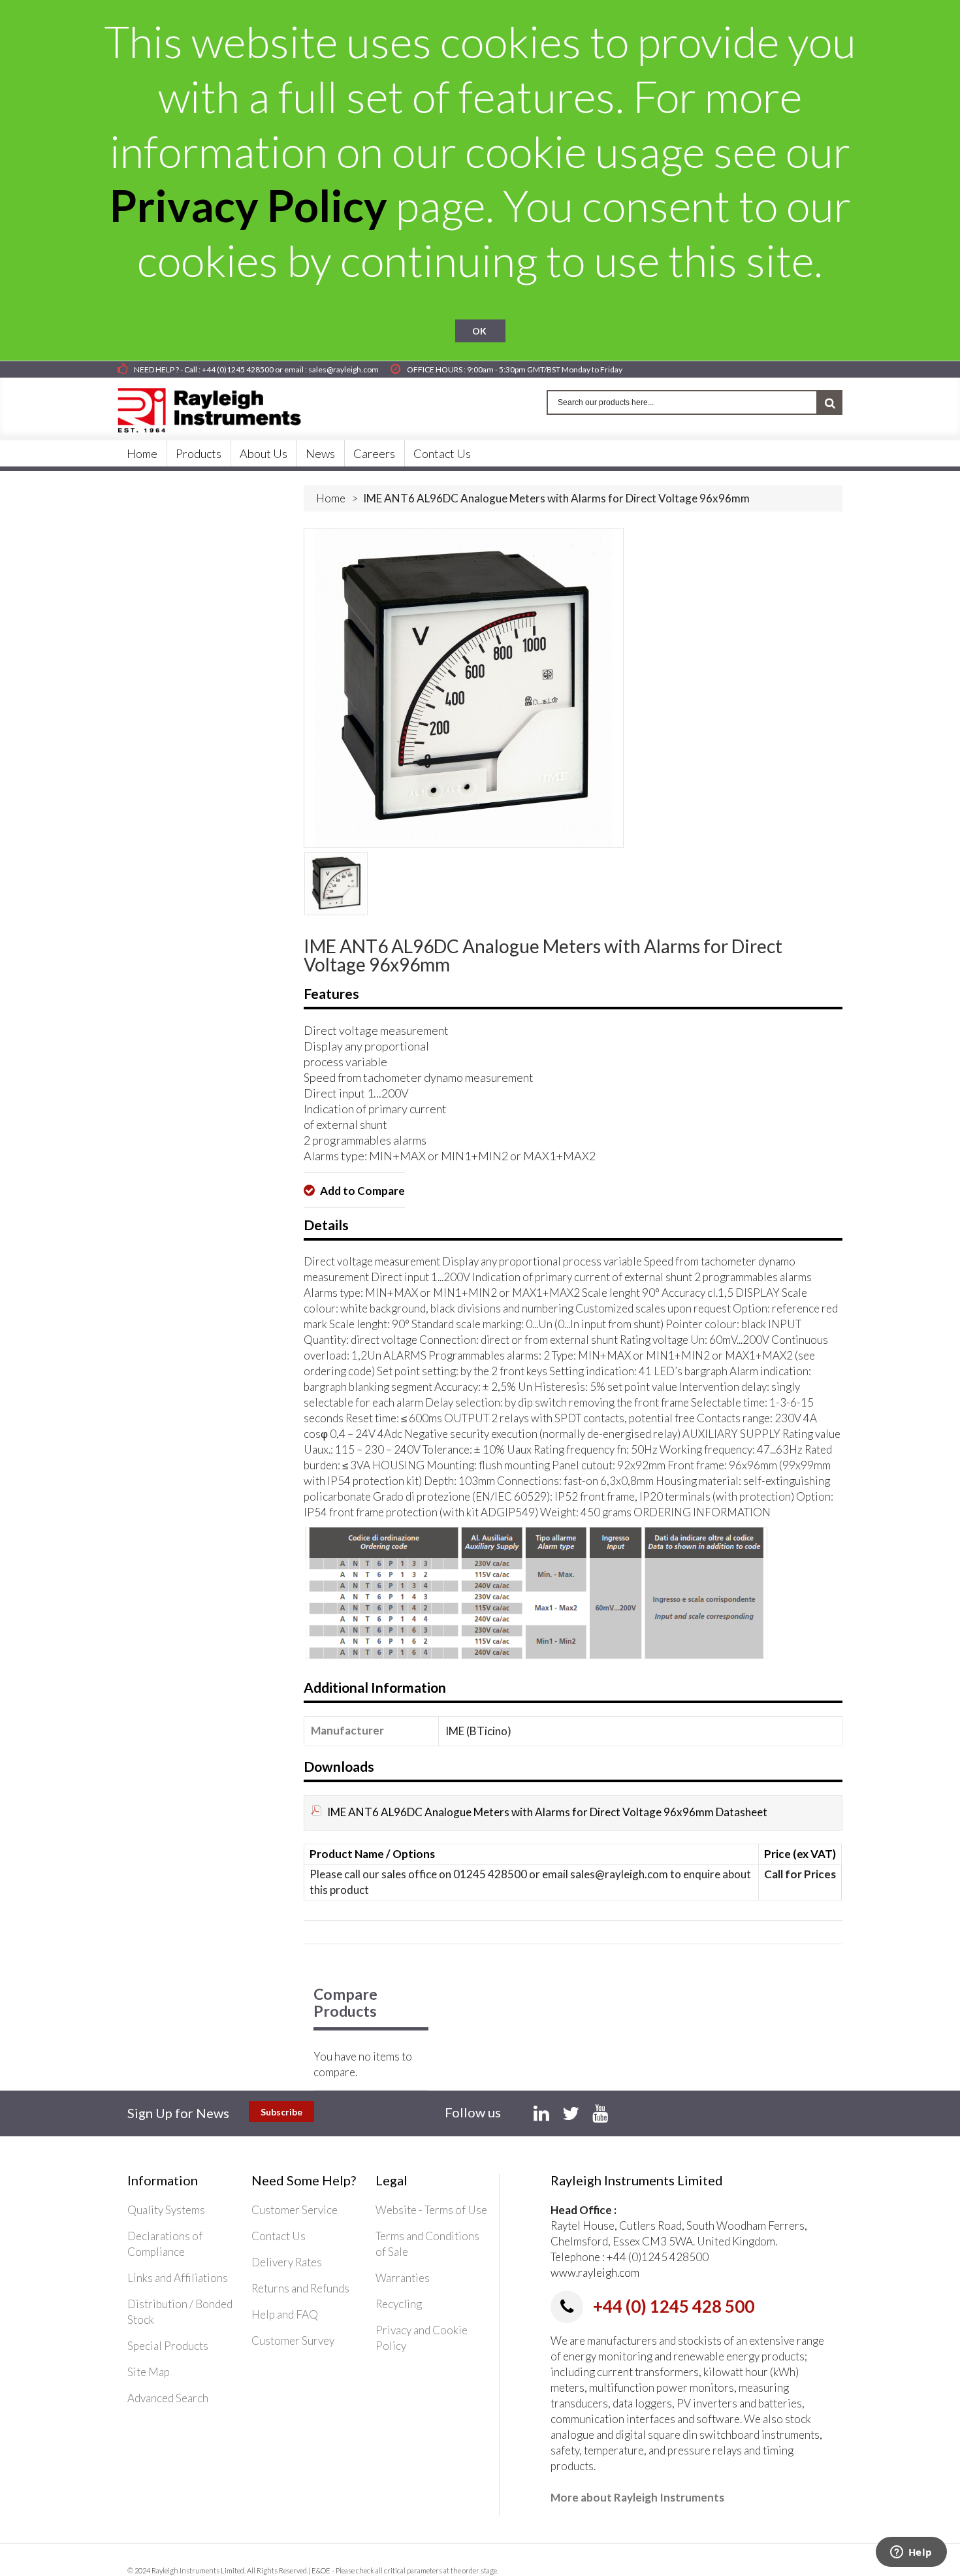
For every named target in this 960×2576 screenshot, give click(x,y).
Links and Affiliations (178, 2278)
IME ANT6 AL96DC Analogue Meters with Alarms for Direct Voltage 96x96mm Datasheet (547, 1812)
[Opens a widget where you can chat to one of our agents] (911, 2553)
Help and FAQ (285, 2314)
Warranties (403, 2278)
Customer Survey (293, 2340)
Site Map (149, 2372)
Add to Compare (361, 1191)
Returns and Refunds (300, 2288)
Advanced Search (168, 2398)
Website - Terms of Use (431, 2210)
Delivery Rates (287, 2262)
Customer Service (295, 2210)
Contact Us (279, 2236)
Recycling (399, 2304)
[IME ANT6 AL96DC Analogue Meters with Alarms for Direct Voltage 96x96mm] (336, 884)
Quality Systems (166, 2210)
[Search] (830, 402)
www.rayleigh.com (595, 2273)
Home (331, 498)
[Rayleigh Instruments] (222, 406)
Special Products (168, 2346)
